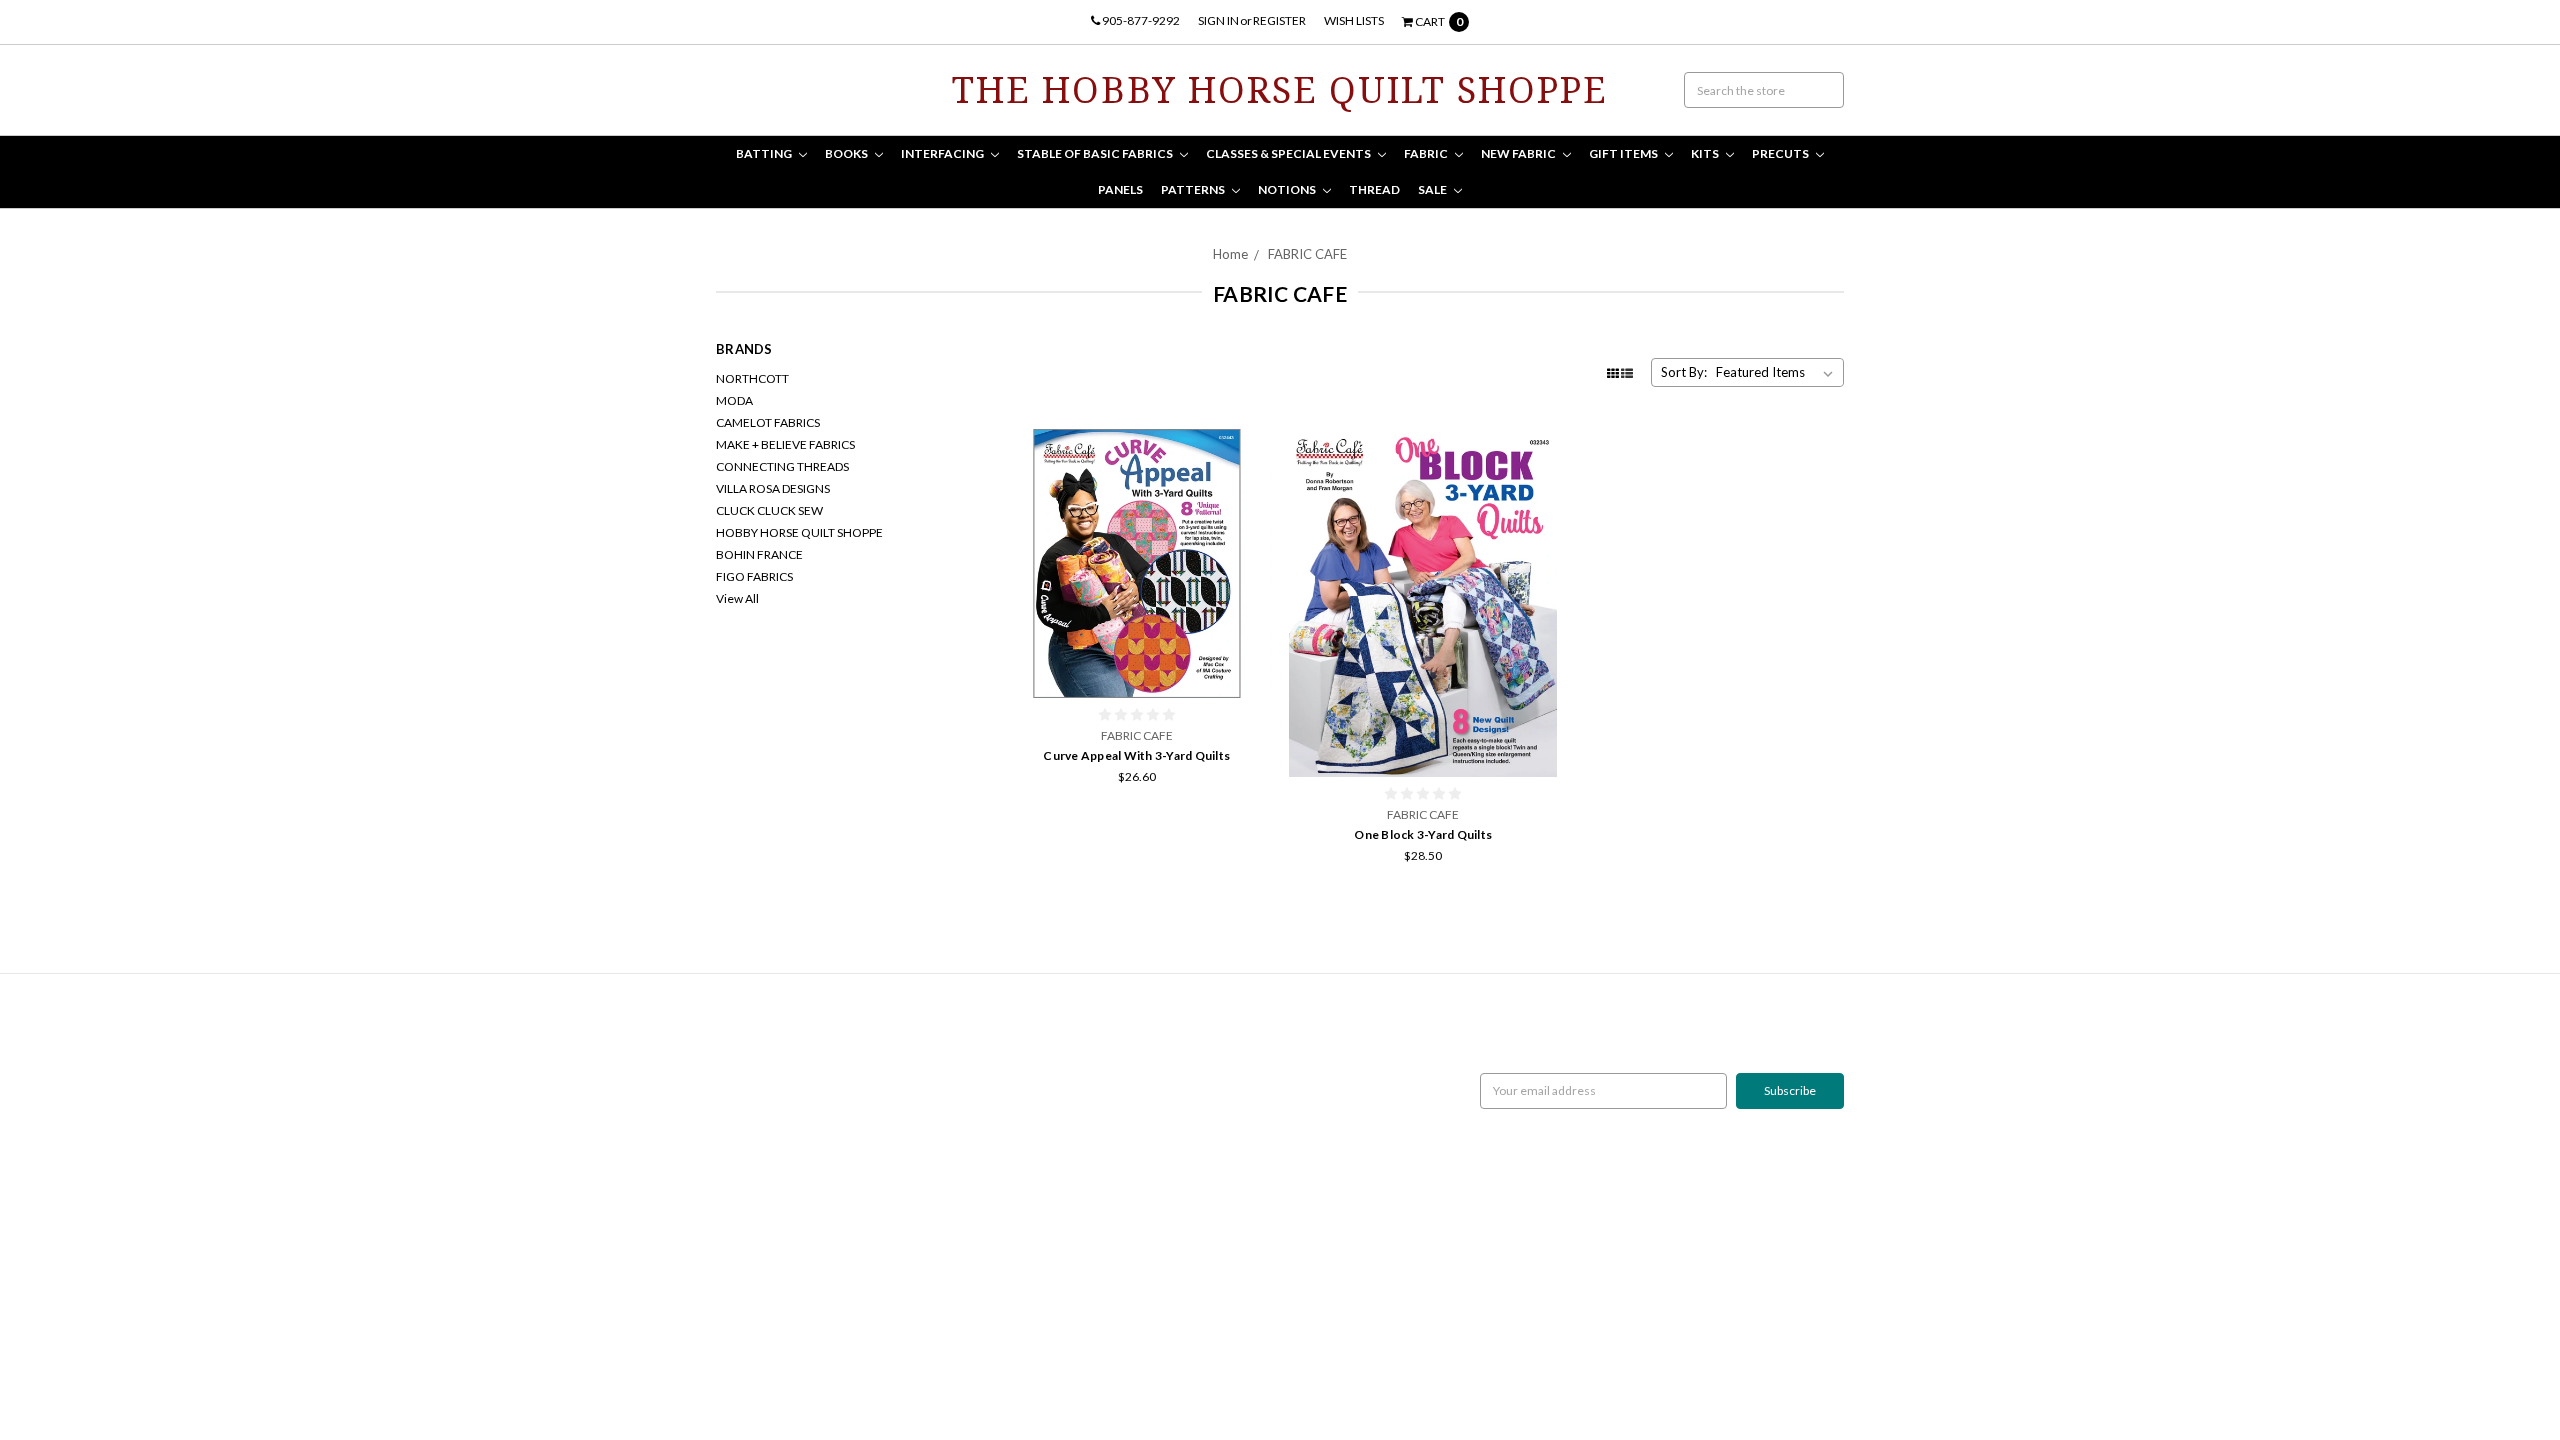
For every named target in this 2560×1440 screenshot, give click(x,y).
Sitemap (737, 1117)
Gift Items (1624, 153)
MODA (734, 400)
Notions (1288, 189)
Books (847, 153)
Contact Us (745, 1081)
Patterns (1194, 189)
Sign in (1218, 20)
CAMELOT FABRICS (768, 422)
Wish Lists (1354, 20)
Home (1230, 254)
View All (737, 598)
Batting (765, 153)
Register (1279, 20)
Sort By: (1684, 372)
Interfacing (943, 153)
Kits (1706, 153)
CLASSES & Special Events (1289, 153)
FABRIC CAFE (1307, 254)
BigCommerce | (823, 1351)
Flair (947, 1351)
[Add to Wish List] (1249, 478)
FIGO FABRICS (754, 576)
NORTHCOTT (752, 378)
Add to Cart (1137, 658)
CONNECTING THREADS (782, 466)
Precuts (1781, 153)
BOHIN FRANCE (759, 554)
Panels (1120, 189)
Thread (1374, 189)
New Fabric (1519, 153)
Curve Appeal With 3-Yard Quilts (1136, 755)
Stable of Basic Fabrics (1096, 153)
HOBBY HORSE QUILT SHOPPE (799, 532)
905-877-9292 (1140, 20)
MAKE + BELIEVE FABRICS (785, 444)
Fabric (1427, 153)
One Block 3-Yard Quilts (1423, 834)
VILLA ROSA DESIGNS (773, 488)
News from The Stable (774, 1099)
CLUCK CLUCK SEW (769, 510)
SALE (1433, 189)
